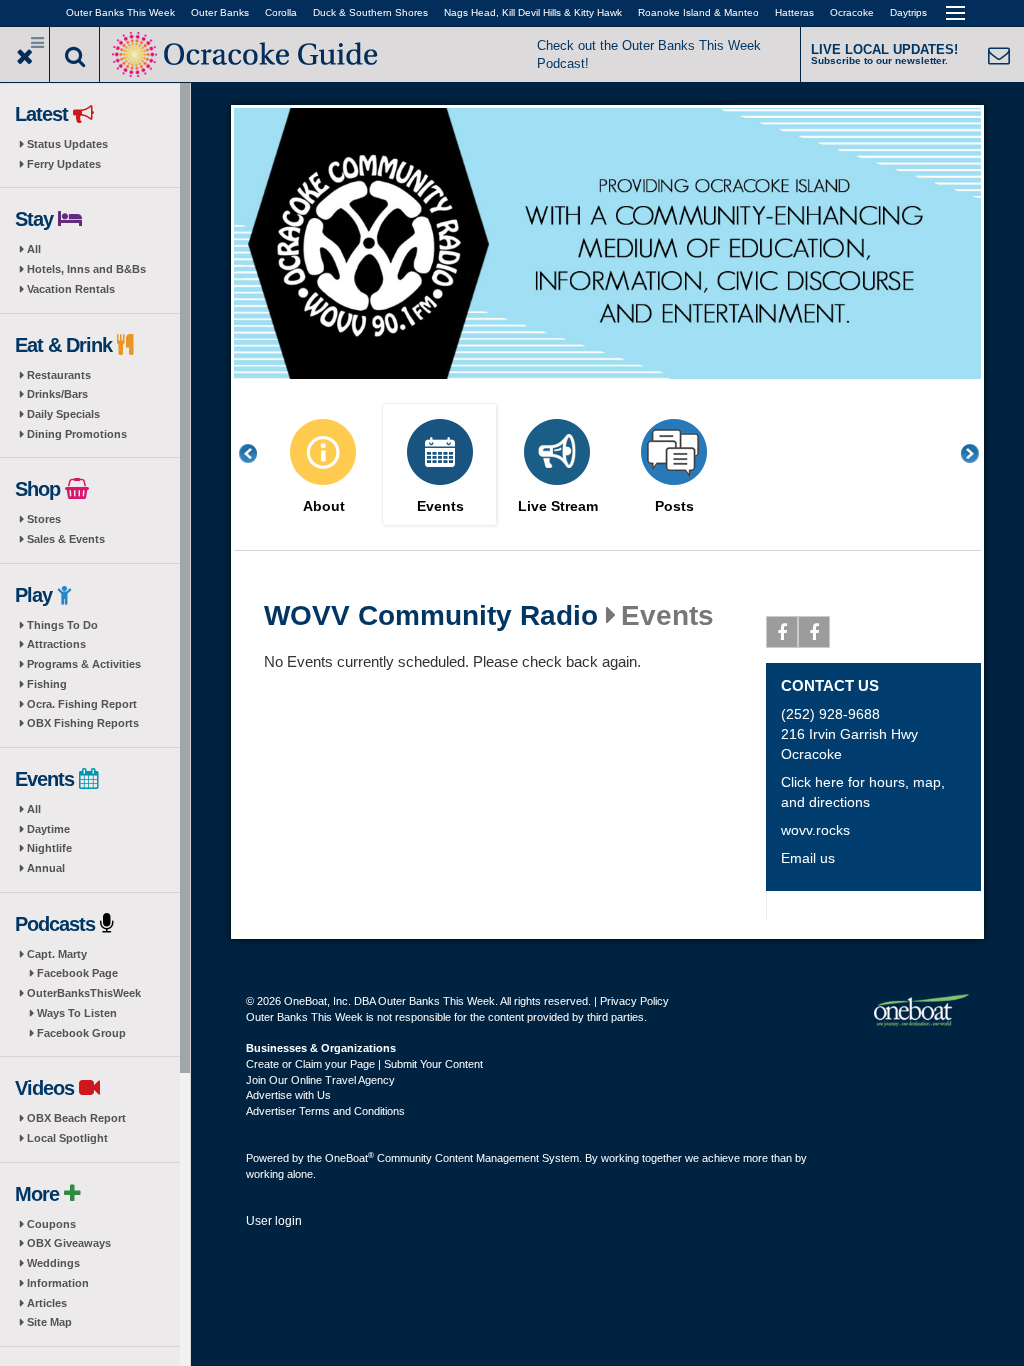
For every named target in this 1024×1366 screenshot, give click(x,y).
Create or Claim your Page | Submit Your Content (364, 1064)
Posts (674, 506)
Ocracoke (852, 12)
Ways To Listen (77, 1013)
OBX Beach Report (76, 1118)
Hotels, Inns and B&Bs (86, 269)
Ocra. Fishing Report (82, 704)
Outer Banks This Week (120, 12)
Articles (47, 1303)
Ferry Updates (64, 164)
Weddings (53, 1263)
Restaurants (59, 375)
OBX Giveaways (69, 1243)
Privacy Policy (634, 1001)
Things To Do (62, 625)
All (34, 249)
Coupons (51, 1224)
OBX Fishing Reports (83, 723)
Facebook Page (77, 973)
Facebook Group (81, 1033)
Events (440, 506)
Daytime (48, 829)
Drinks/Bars (57, 394)
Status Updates (67, 144)
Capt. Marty (57, 954)
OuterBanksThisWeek (84, 993)
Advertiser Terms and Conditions (325, 1111)
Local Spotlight (67, 1138)
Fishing (47, 684)
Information (58, 1283)
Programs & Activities (84, 664)
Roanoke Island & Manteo (698, 12)
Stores (44, 519)
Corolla (281, 12)
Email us (808, 858)
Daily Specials (63, 414)
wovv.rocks (815, 830)
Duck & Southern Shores (370, 12)
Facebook (782, 632)
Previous (259, 453)
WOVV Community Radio (431, 616)
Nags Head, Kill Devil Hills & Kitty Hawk (533, 12)
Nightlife (49, 848)
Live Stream (558, 506)
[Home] (247, 52)
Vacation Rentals (71, 289)
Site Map (49, 1322)
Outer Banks (220, 12)
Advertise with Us (288, 1095)
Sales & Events (66, 539)
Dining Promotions (77, 434)
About (324, 506)
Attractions (56, 644)
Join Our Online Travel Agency (320, 1080)
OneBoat (349, 1158)
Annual (46, 868)
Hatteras (794, 12)
